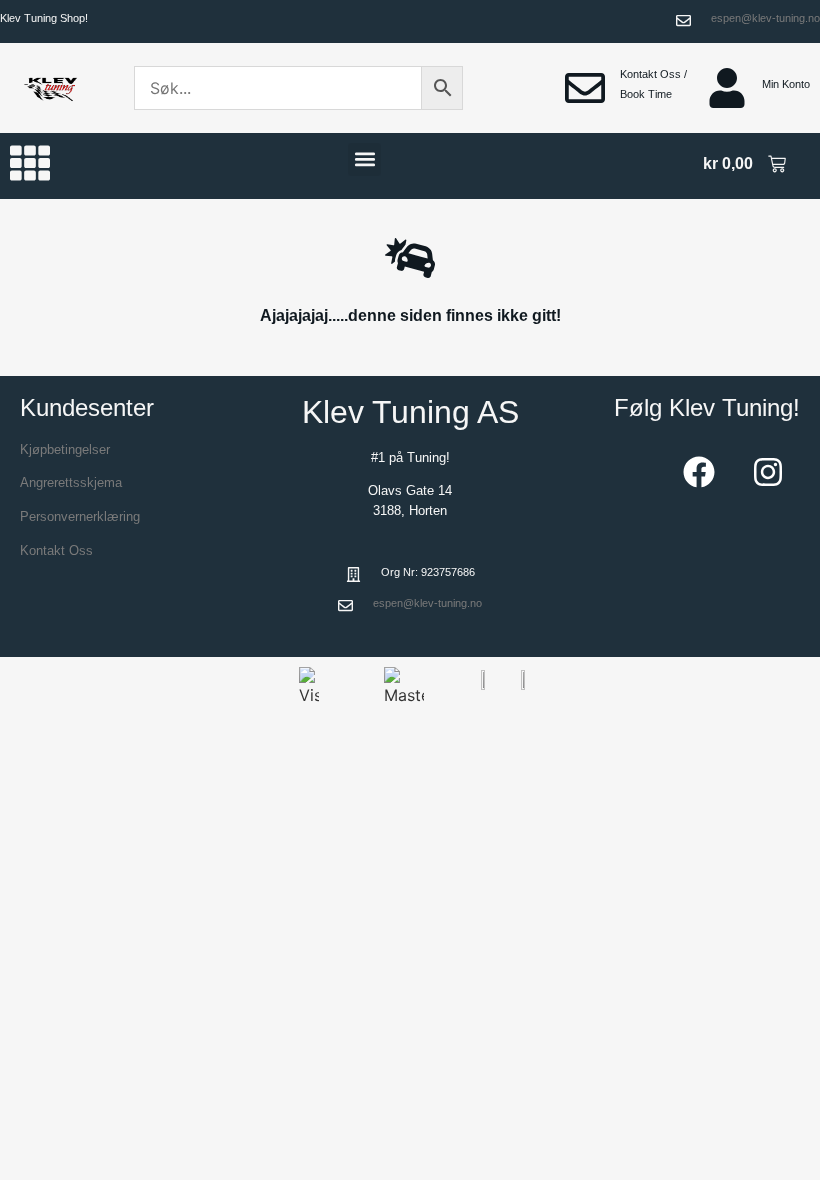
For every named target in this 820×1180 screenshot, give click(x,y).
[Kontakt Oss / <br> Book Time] (585, 88)
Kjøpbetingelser (65, 449)
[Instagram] (768, 472)
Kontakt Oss (56, 550)
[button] (364, 159)
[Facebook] (699, 472)
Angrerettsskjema (71, 482)
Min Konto (786, 84)
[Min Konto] (727, 88)
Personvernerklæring (80, 516)
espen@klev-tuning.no (765, 18)
